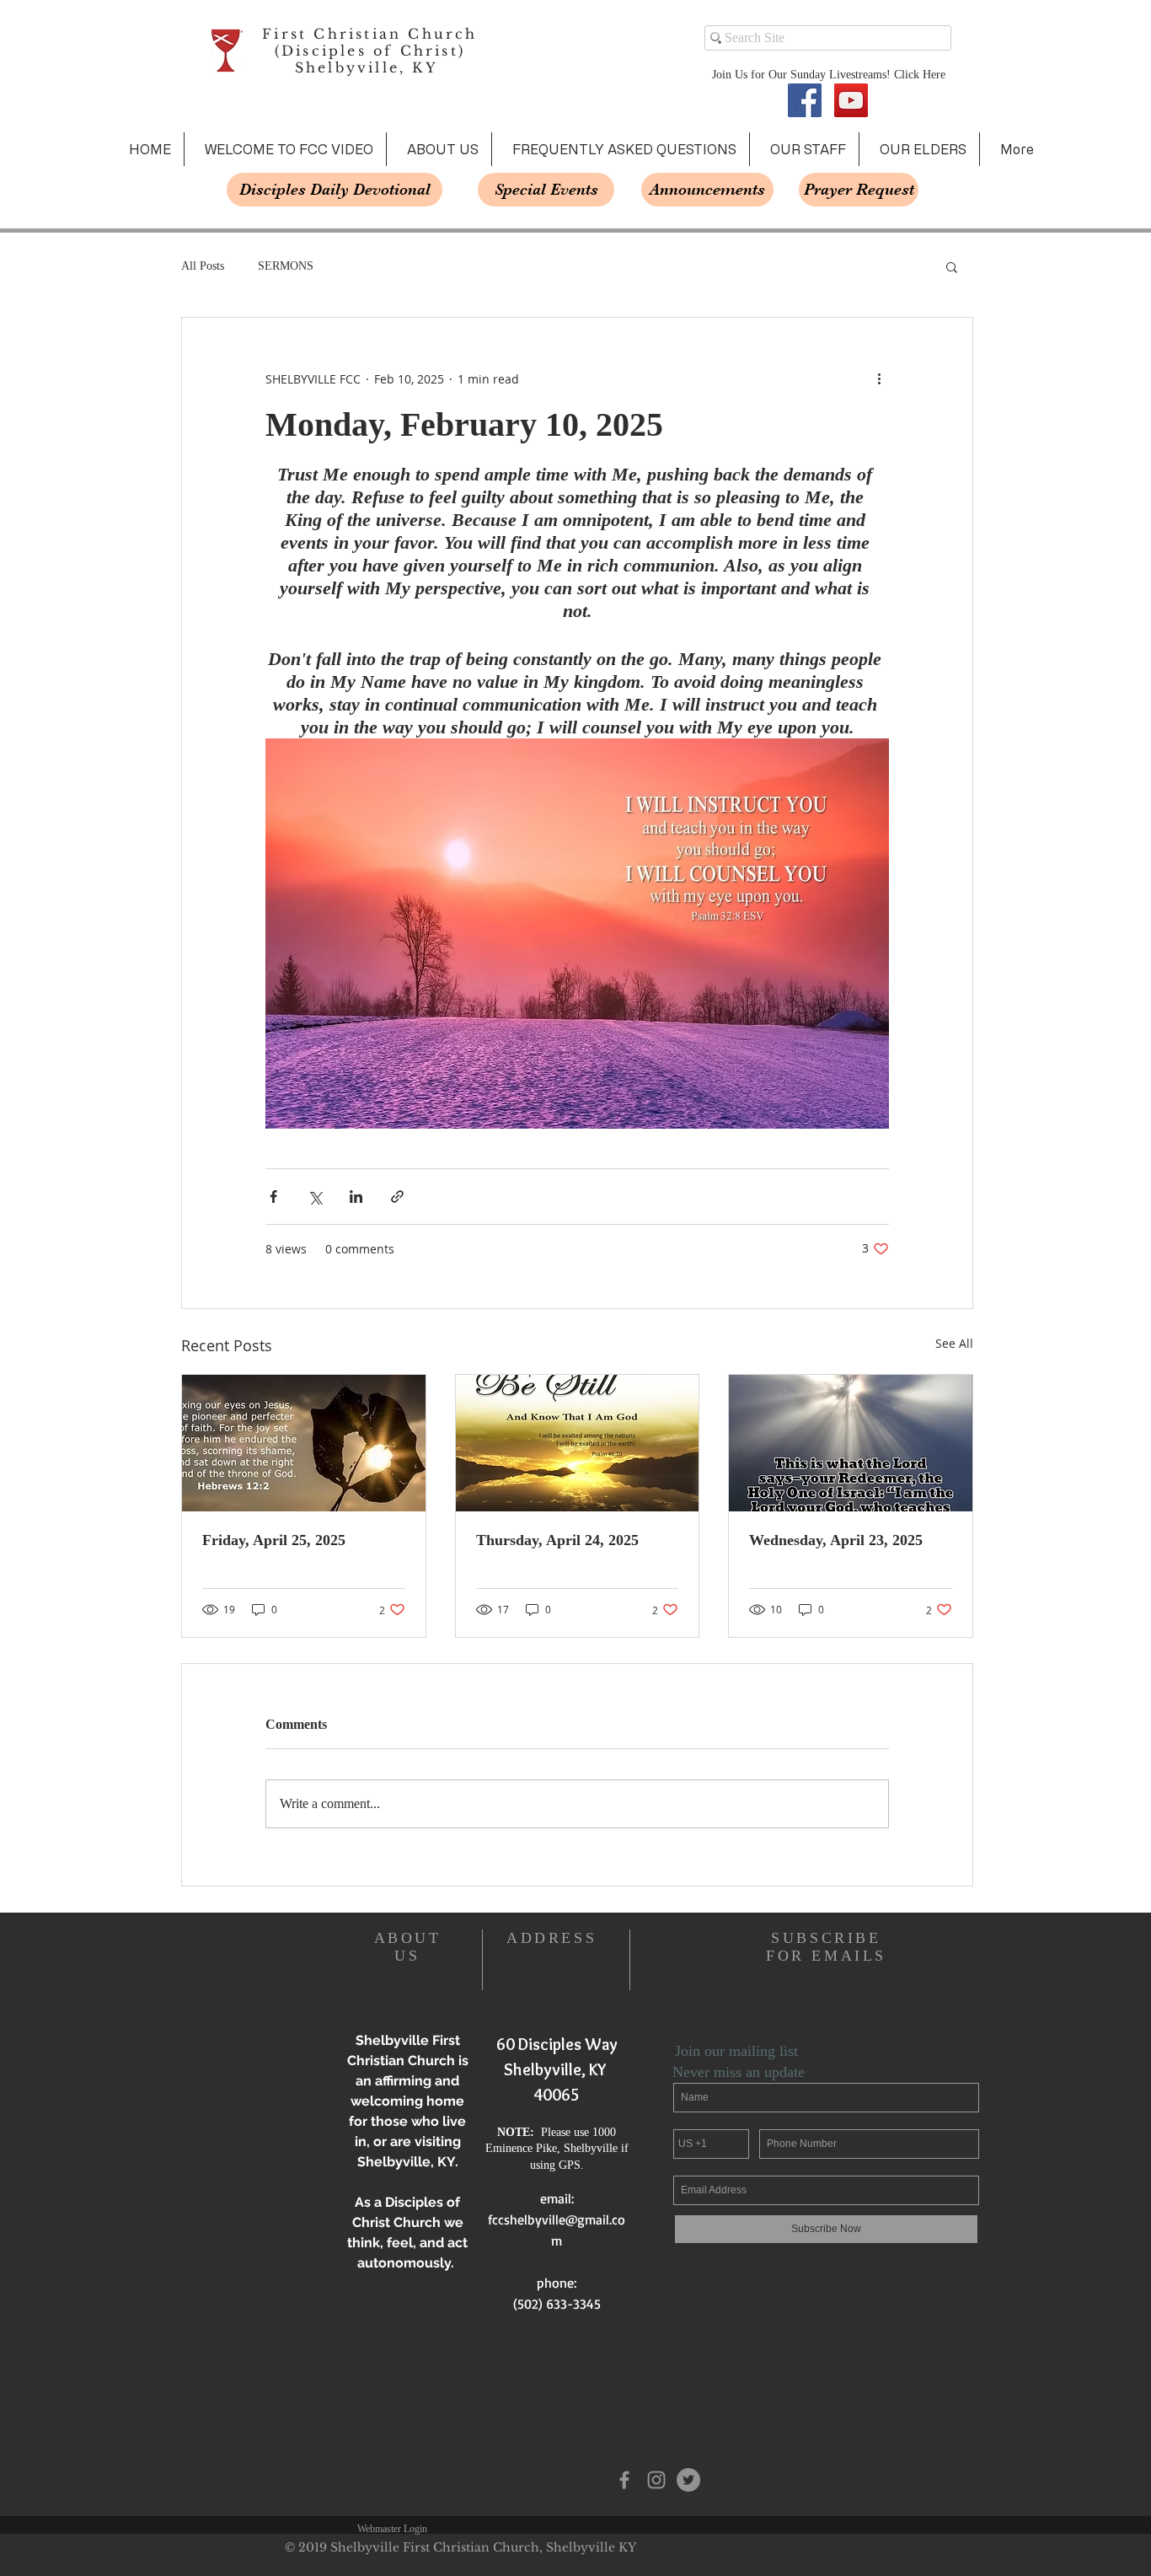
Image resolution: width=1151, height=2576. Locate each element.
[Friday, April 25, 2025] (304, 1443)
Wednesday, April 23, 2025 (836, 1540)
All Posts (203, 266)
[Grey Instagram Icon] (656, 2480)
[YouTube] (851, 100)
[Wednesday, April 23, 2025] (851, 1443)
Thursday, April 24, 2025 (557, 1540)
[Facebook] (805, 100)
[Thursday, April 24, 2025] (578, 1443)
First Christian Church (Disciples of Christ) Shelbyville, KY (369, 51)
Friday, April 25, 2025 (274, 1540)
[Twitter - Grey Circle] (688, 2480)
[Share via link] (397, 1197)
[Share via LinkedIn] (356, 1197)
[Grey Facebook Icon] (624, 2480)
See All (954, 1343)
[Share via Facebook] (273, 1197)
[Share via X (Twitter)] (315, 1197)
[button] (952, 266)
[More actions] (879, 378)
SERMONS (286, 266)
